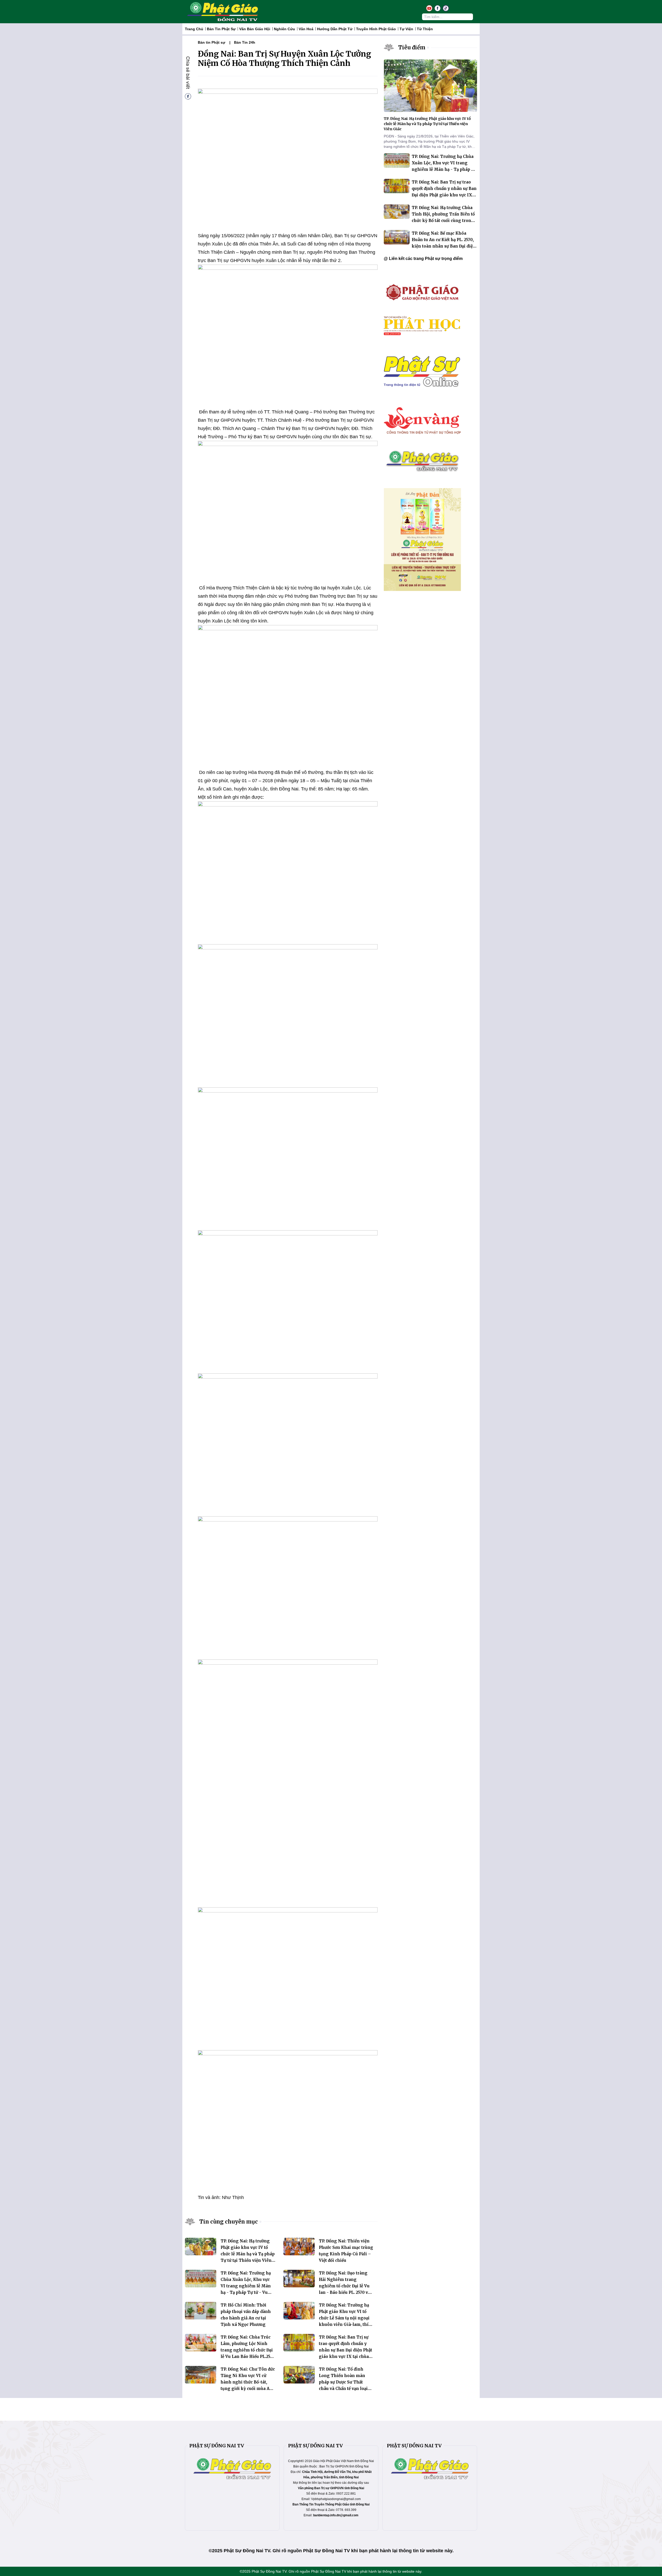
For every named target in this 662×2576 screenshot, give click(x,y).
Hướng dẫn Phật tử (335, 29)
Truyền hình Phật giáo (376, 29)
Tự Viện (406, 29)
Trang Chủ (194, 29)
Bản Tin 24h (245, 42)
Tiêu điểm (412, 47)
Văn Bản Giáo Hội (255, 29)
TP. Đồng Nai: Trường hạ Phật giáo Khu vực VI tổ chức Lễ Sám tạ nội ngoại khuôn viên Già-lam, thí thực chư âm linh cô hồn (344, 2318)
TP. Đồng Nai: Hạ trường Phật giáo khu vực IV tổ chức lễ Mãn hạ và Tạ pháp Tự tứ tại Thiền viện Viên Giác (248, 2254)
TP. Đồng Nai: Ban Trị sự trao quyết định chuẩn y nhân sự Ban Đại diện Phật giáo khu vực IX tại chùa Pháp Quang (345, 2350)
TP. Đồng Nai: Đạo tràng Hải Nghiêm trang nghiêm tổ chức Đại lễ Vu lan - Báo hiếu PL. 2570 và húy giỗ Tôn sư (345, 2286)
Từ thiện (425, 29)
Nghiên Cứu (284, 29)
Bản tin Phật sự (221, 29)
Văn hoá (306, 29)
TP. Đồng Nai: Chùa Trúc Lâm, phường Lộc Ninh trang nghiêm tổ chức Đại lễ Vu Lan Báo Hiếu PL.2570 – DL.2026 (248, 2350)
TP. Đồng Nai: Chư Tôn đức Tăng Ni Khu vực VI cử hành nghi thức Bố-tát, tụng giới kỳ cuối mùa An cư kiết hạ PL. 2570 (248, 2382)
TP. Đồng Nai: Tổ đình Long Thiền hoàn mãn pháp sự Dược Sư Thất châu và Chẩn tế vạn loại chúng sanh (343, 2382)
